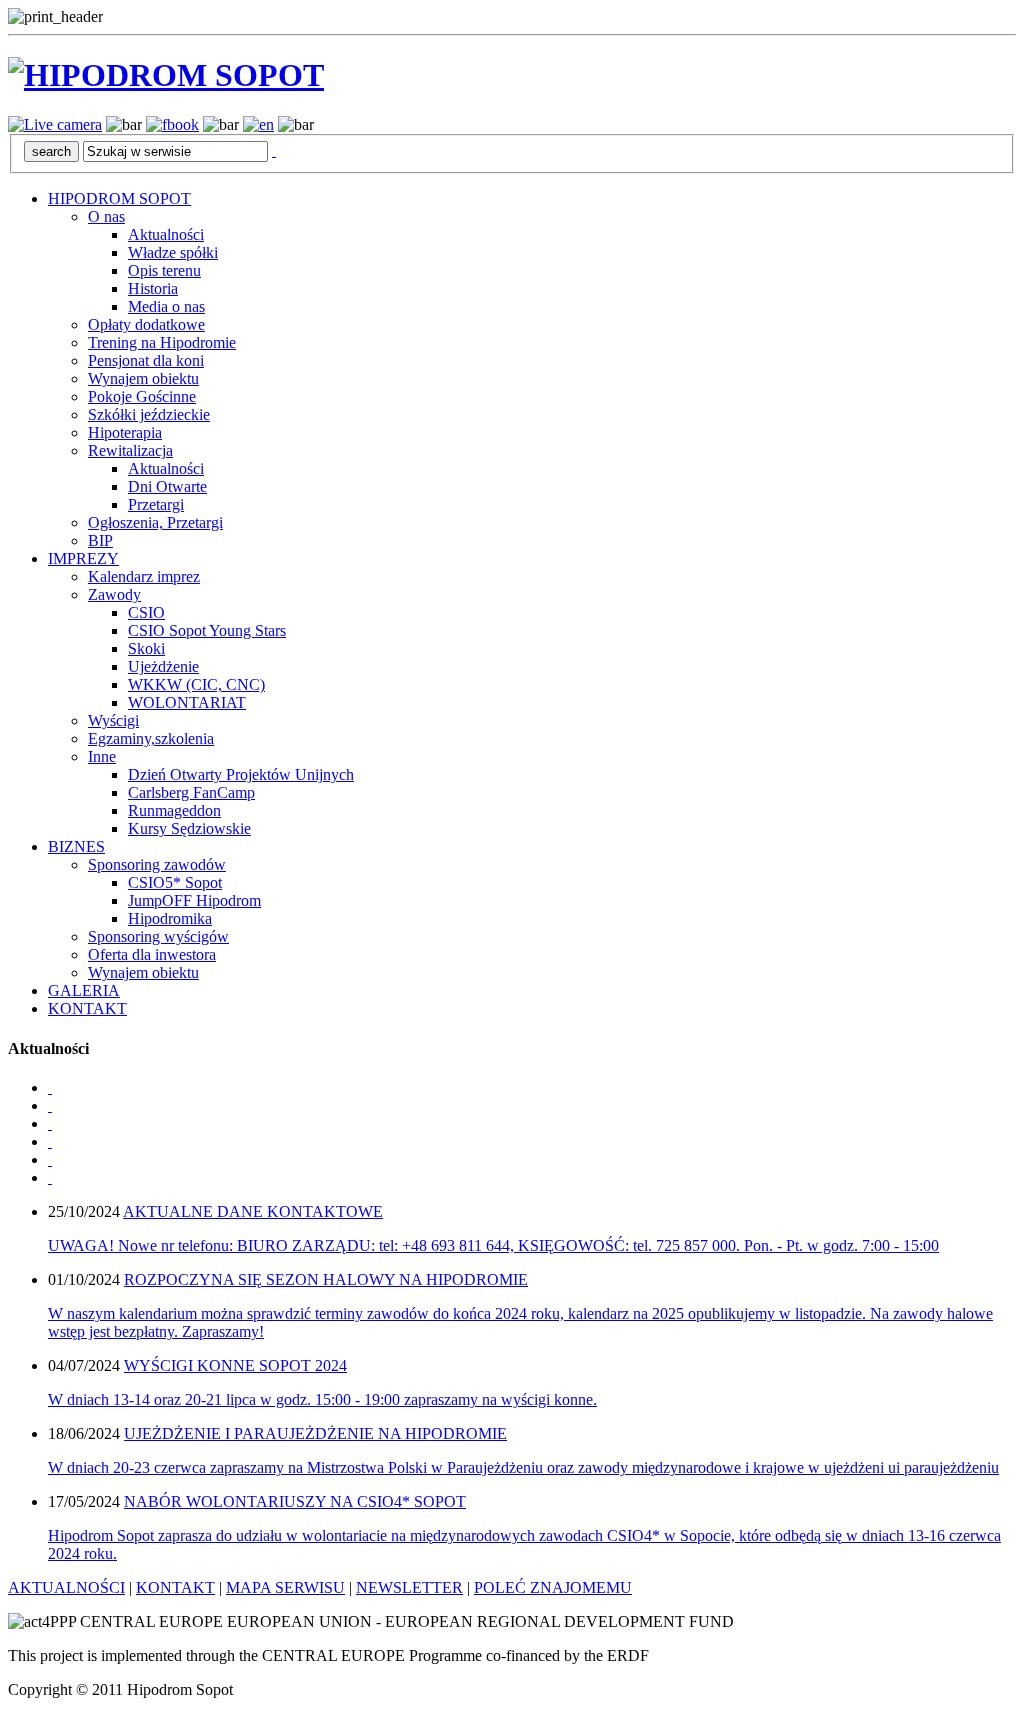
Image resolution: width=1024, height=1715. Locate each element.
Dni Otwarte (167, 486)
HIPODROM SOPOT (119, 198)
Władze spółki (173, 252)
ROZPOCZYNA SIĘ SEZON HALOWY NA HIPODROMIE (326, 1279)
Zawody (114, 594)
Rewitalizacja (130, 450)
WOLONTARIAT (187, 702)
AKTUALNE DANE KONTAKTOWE (253, 1211)
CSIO (146, 612)
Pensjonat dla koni (146, 360)
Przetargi (156, 504)
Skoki (146, 648)
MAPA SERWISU (285, 1587)
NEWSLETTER (409, 1587)
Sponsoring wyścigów (158, 936)
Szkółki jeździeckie (149, 414)
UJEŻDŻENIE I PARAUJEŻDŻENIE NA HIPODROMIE (315, 1433)
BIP (100, 540)
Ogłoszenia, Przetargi (155, 522)
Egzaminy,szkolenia (151, 738)
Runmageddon (174, 810)
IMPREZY (83, 558)
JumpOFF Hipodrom (194, 900)
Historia (153, 288)
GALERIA (84, 990)
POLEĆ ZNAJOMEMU (553, 1587)
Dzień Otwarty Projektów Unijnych (241, 774)
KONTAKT (87, 1008)
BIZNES (76, 846)
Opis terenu (164, 270)
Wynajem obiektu (143, 378)
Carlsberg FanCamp (191, 792)
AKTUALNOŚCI (66, 1587)
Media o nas (166, 306)
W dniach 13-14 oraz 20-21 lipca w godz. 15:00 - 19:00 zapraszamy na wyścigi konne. (322, 1399)
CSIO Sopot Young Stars (207, 630)
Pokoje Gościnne (142, 396)
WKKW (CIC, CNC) (196, 684)
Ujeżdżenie (163, 666)
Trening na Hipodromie (162, 342)
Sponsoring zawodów (157, 864)
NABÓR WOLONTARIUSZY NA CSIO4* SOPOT (295, 1501)
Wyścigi (113, 720)
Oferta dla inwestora (152, 954)
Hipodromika (170, 918)
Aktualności (166, 234)
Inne (102, 756)
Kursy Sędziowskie (189, 828)
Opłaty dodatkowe (146, 324)
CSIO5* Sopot (175, 882)
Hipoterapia (125, 432)
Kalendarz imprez (144, 576)
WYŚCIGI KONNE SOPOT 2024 (235, 1365)
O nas (106, 216)
